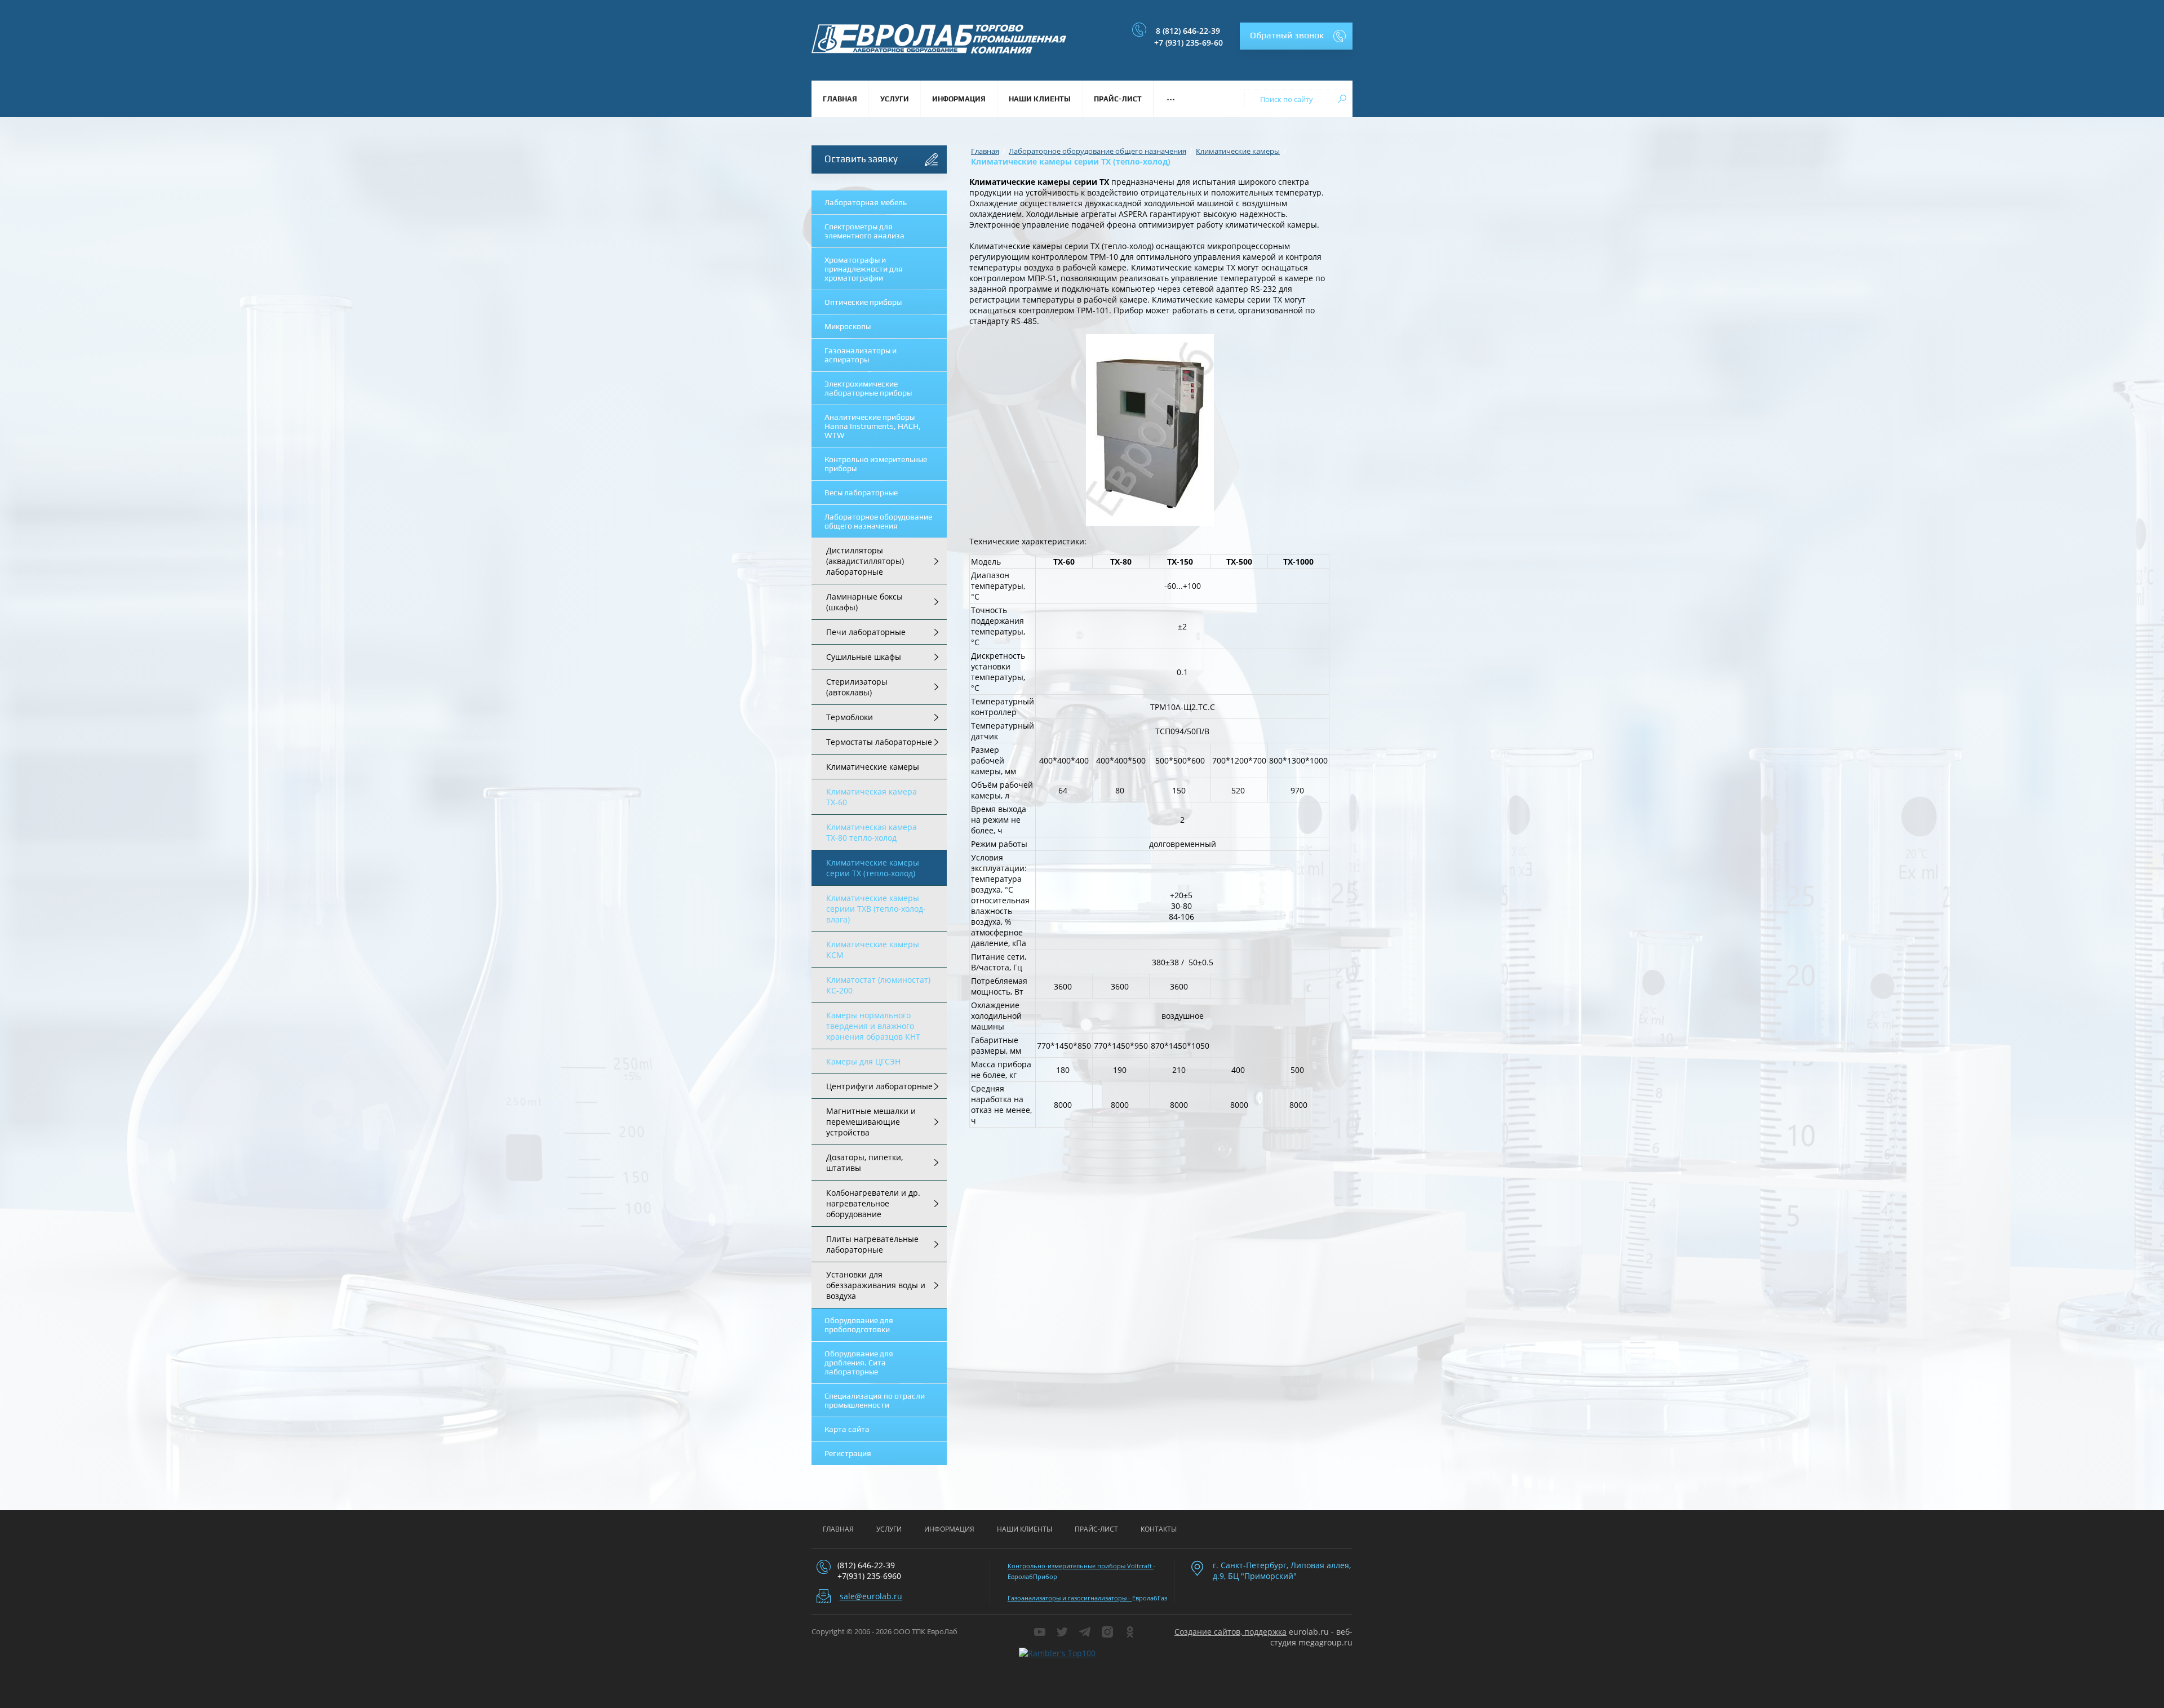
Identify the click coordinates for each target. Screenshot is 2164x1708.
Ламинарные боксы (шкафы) (864, 602)
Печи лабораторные (866, 632)
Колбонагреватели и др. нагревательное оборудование (873, 1203)
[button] (1296, 36)
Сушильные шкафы (864, 657)
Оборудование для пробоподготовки (859, 1325)
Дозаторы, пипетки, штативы (864, 1163)
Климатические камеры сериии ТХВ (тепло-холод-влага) (876, 909)
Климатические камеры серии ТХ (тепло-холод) (873, 868)
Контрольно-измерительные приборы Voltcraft (1081, 1566)
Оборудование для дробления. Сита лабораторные (859, 1363)
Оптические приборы (863, 302)
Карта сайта (847, 1429)
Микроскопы (848, 326)
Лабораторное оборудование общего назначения (878, 521)
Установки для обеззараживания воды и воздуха (876, 1285)
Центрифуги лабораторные (879, 1086)
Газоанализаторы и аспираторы (861, 355)
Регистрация (848, 1453)
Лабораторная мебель (866, 202)
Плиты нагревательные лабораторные (872, 1244)
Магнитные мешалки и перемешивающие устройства (871, 1122)
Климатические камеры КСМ (873, 950)
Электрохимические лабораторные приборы (868, 388)
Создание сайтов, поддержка (1230, 1632)
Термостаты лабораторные (879, 742)
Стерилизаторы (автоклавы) (857, 687)
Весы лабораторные (861, 493)
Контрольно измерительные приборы (876, 464)
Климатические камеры (873, 767)
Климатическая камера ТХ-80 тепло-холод (872, 832)
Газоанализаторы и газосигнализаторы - (1070, 1598)
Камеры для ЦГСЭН (863, 1061)
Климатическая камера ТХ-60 (872, 797)
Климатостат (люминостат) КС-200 (878, 985)
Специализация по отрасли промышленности (875, 1400)
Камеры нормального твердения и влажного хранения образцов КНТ (873, 1026)
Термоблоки (850, 717)
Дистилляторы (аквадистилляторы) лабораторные (865, 561)
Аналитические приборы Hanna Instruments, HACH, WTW (873, 426)
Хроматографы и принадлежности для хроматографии (864, 269)
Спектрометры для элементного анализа (864, 231)
